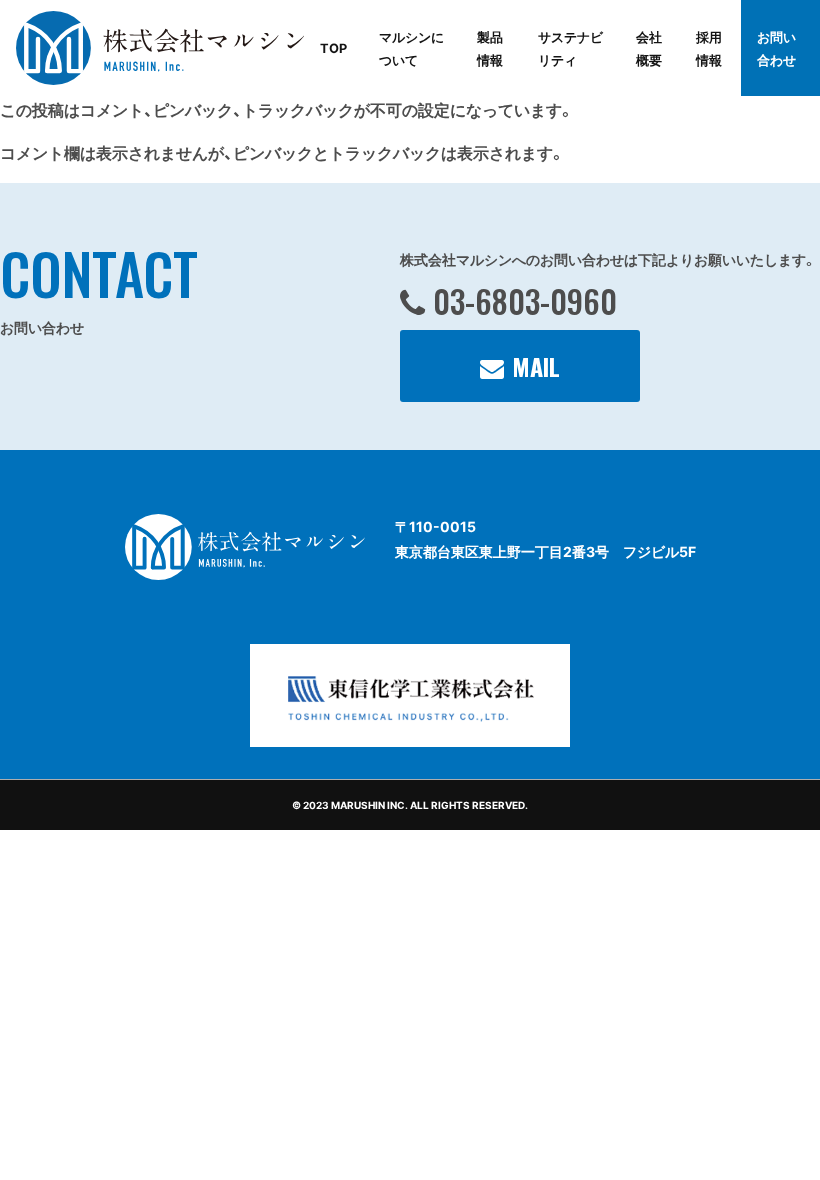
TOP (333, 47)
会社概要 (649, 48)
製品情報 (490, 48)
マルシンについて (411, 48)
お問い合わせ (776, 48)
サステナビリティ (570, 48)
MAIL (536, 366)
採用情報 (709, 48)
